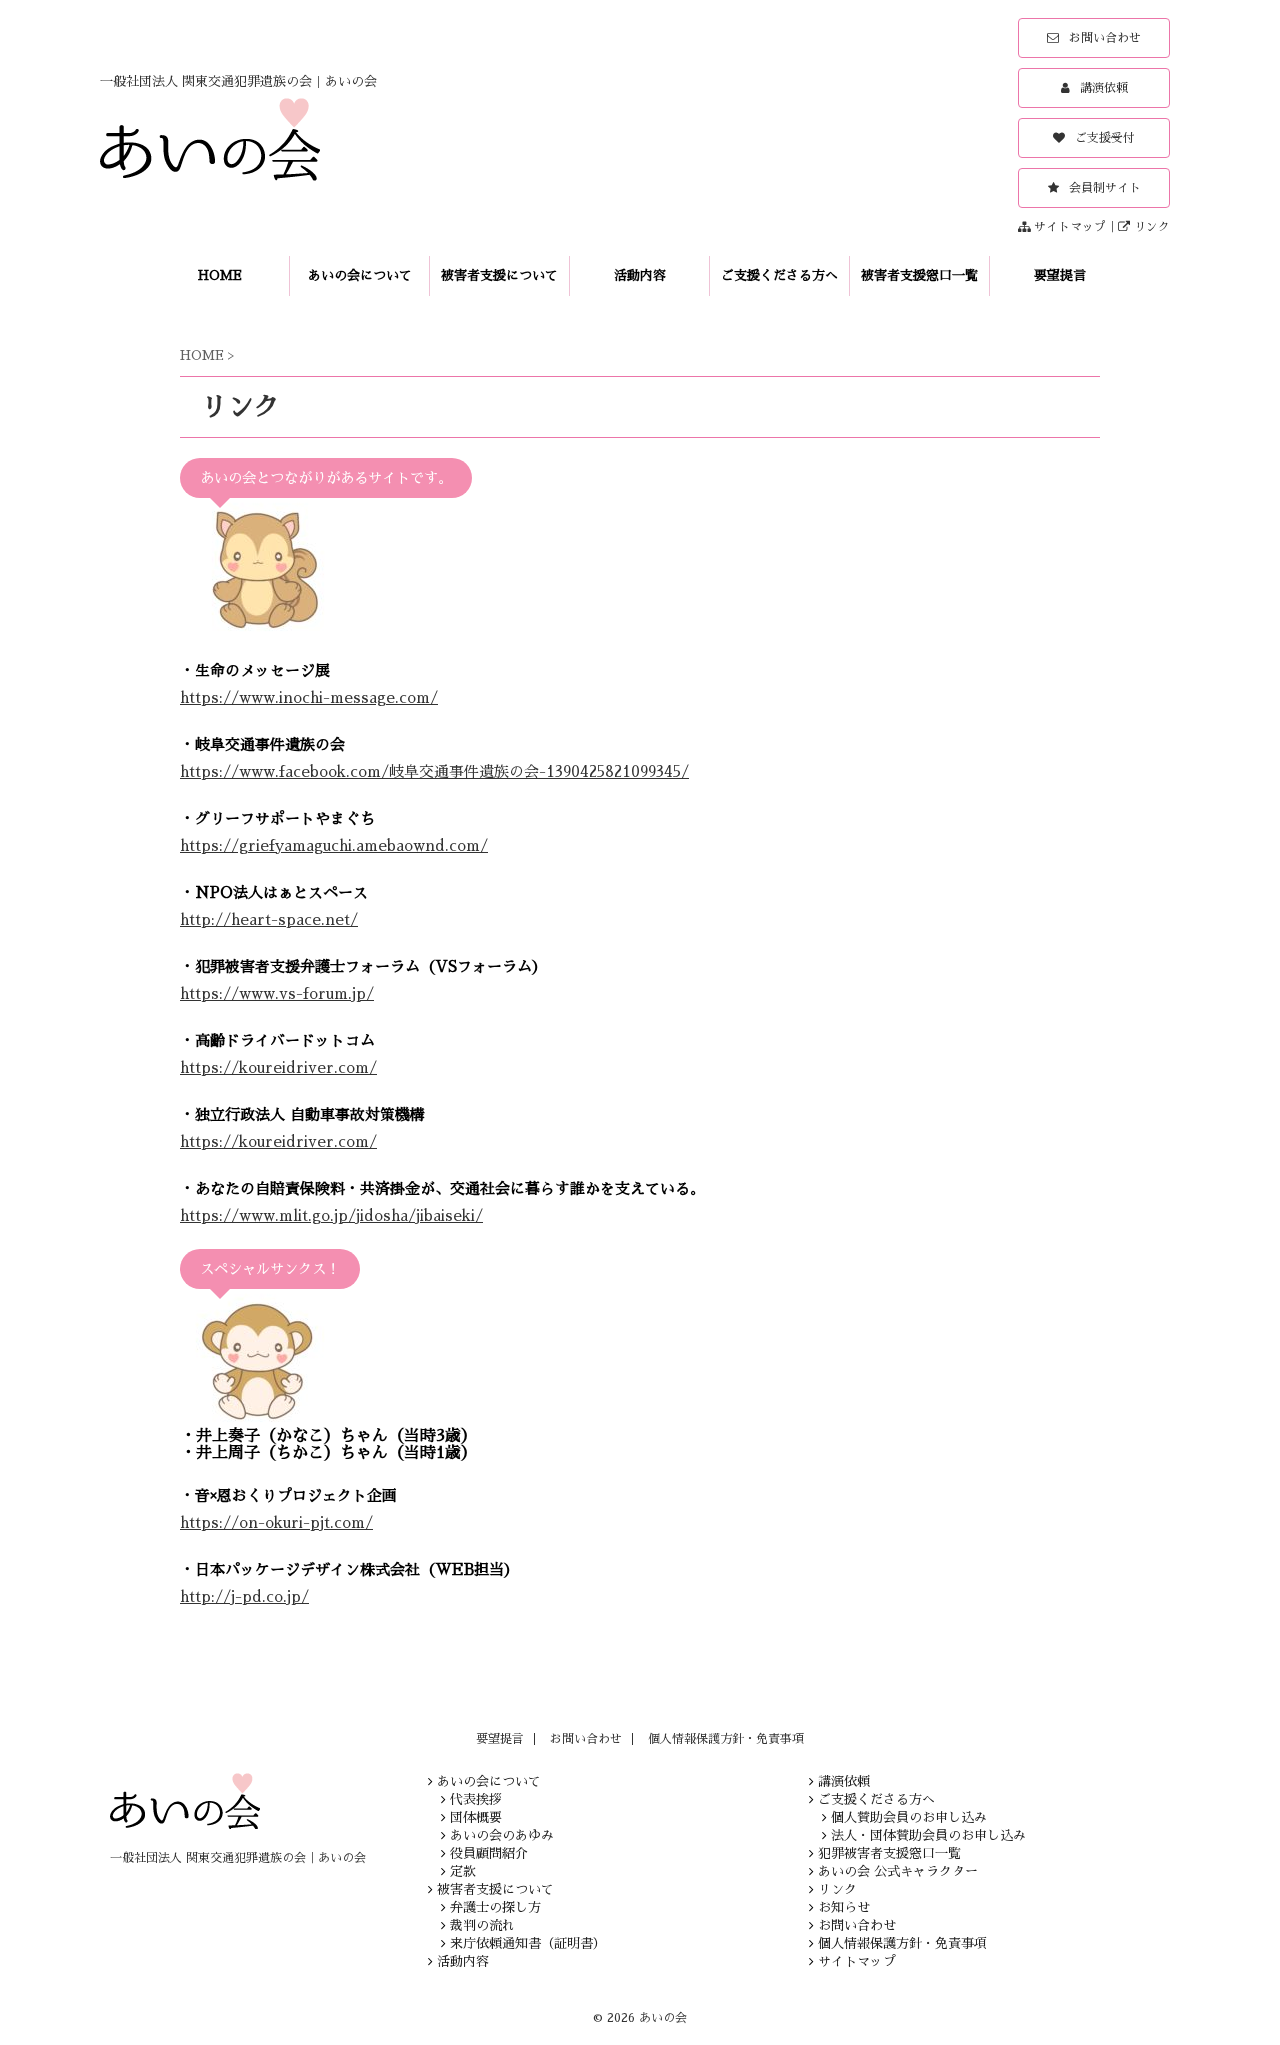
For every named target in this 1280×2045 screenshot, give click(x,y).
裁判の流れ (482, 1925)
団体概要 (476, 1817)
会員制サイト (1105, 188)
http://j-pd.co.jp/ (244, 1596)
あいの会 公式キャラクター (898, 1871)
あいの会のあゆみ (502, 1835)
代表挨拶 (476, 1799)
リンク (1152, 227)
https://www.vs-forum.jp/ (277, 993)
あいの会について (360, 275)
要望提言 (1060, 275)
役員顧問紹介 (489, 1853)
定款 (463, 1871)
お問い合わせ (1105, 38)
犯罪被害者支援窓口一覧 (889, 1853)
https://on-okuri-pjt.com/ (276, 1522)
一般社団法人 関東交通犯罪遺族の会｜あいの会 (238, 1858)
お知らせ (844, 1907)
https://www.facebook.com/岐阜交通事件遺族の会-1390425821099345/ (434, 771)
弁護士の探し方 (495, 1907)
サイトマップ (1070, 227)
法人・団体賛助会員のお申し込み (928, 1835)
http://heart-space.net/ (269, 919)
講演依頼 (1104, 88)
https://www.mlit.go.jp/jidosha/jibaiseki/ (331, 1215)
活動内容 (640, 275)
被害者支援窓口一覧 (919, 275)
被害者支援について (499, 275)
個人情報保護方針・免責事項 (726, 1739)
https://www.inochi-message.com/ (309, 697)
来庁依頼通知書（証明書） (528, 1943)
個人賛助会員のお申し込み (909, 1817)
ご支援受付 (1105, 138)
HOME (220, 275)
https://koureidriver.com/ (278, 1067)
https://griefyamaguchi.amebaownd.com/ (334, 845)
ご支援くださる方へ (779, 275)
